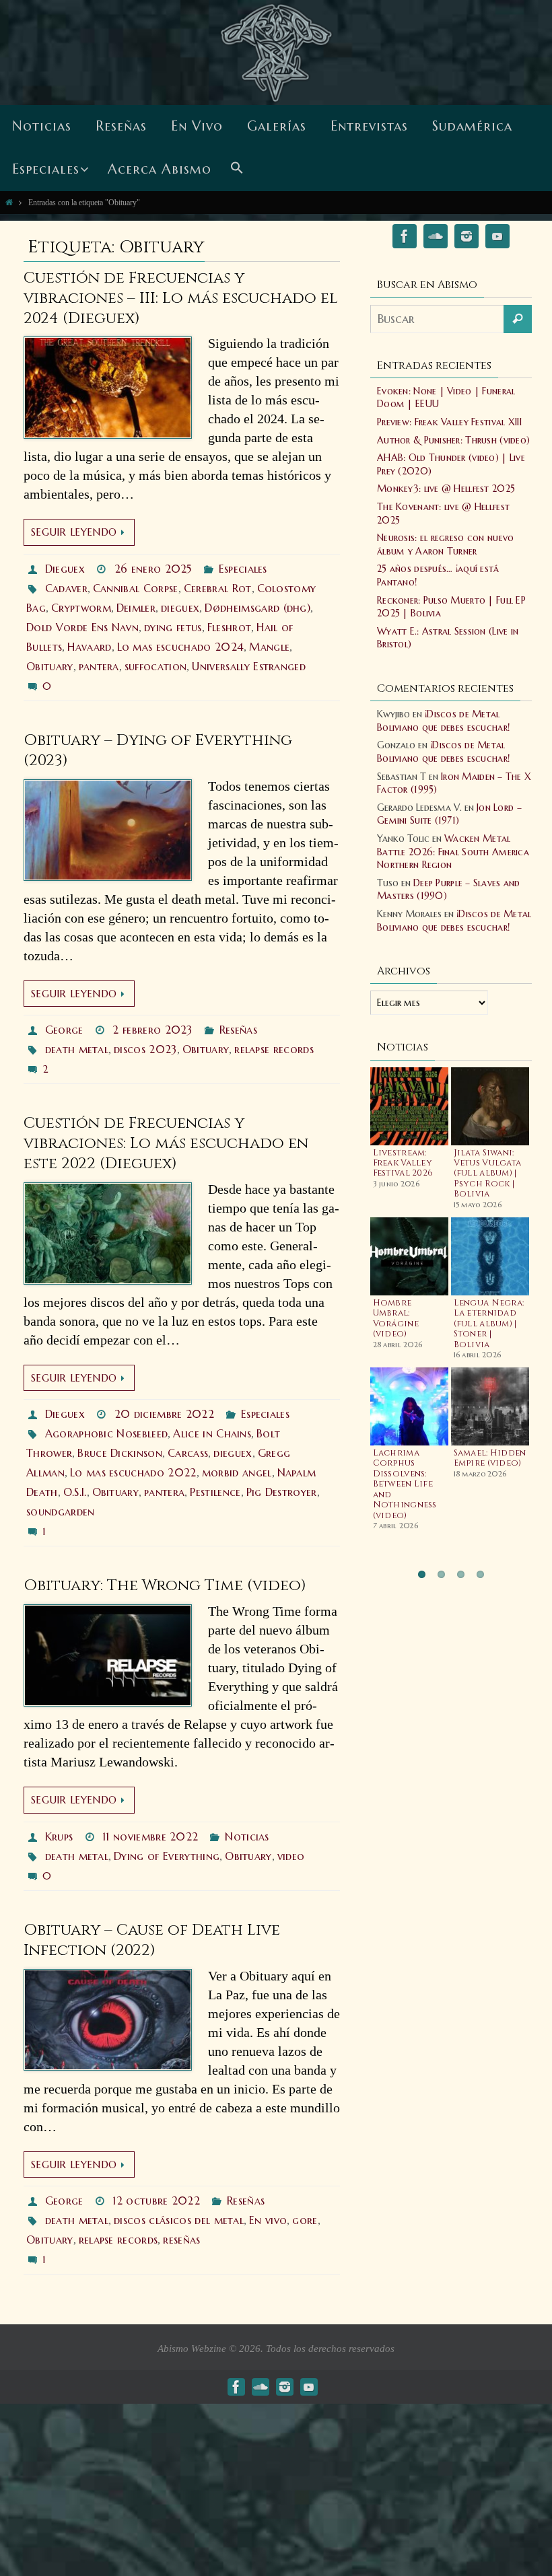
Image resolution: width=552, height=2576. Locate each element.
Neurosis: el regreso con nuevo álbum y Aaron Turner (445, 544)
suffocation (156, 666)
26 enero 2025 (153, 569)
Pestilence (215, 1492)
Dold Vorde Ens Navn (82, 627)
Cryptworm (81, 608)
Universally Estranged (249, 666)
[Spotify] (436, 239)
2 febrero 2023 (152, 1030)
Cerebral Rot (218, 588)
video (291, 1856)
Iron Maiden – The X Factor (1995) (454, 783)
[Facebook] (405, 239)
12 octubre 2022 (156, 2201)
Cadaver (66, 588)
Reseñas (238, 1030)
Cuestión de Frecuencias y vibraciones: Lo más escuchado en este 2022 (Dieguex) (166, 1144)
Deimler (136, 608)
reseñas (181, 2240)
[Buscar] (518, 319)
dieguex (180, 608)
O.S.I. (75, 1492)
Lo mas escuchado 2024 (181, 647)
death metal (77, 1049)
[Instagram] (467, 239)
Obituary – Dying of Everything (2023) (158, 751)
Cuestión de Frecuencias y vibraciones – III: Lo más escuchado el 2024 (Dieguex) (181, 298)
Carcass (188, 1453)
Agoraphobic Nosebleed (107, 1433)
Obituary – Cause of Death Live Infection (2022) (152, 1940)
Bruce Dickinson (120, 1453)
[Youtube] (497, 239)
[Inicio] (9, 202)
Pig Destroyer (282, 1492)
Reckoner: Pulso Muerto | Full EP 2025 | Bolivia (451, 607)
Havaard (89, 647)
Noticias (247, 1836)
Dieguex (65, 569)
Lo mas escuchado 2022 (133, 1472)
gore (305, 2220)
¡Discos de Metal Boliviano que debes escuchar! (443, 721)
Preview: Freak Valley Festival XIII (449, 422)
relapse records (274, 1049)
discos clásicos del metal (179, 2220)
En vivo (268, 2220)
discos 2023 (145, 1049)
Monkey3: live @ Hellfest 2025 (446, 489)
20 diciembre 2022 (164, 1414)
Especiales (243, 569)
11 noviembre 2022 (150, 1836)
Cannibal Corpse (136, 588)
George (64, 1030)
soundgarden (61, 1511)
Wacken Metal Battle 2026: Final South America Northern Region (453, 852)
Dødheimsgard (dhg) (257, 608)
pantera (99, 666)
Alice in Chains (212, 1433)
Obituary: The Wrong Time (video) (165, 1586)
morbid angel (237, 1472)
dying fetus (173, 627)
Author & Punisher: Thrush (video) (453, 440)
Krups (59, 1836)
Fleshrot (230, 627)
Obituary (50, 666)
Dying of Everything (167, 1856)
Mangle (269, 647)
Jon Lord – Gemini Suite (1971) (449, 814)
